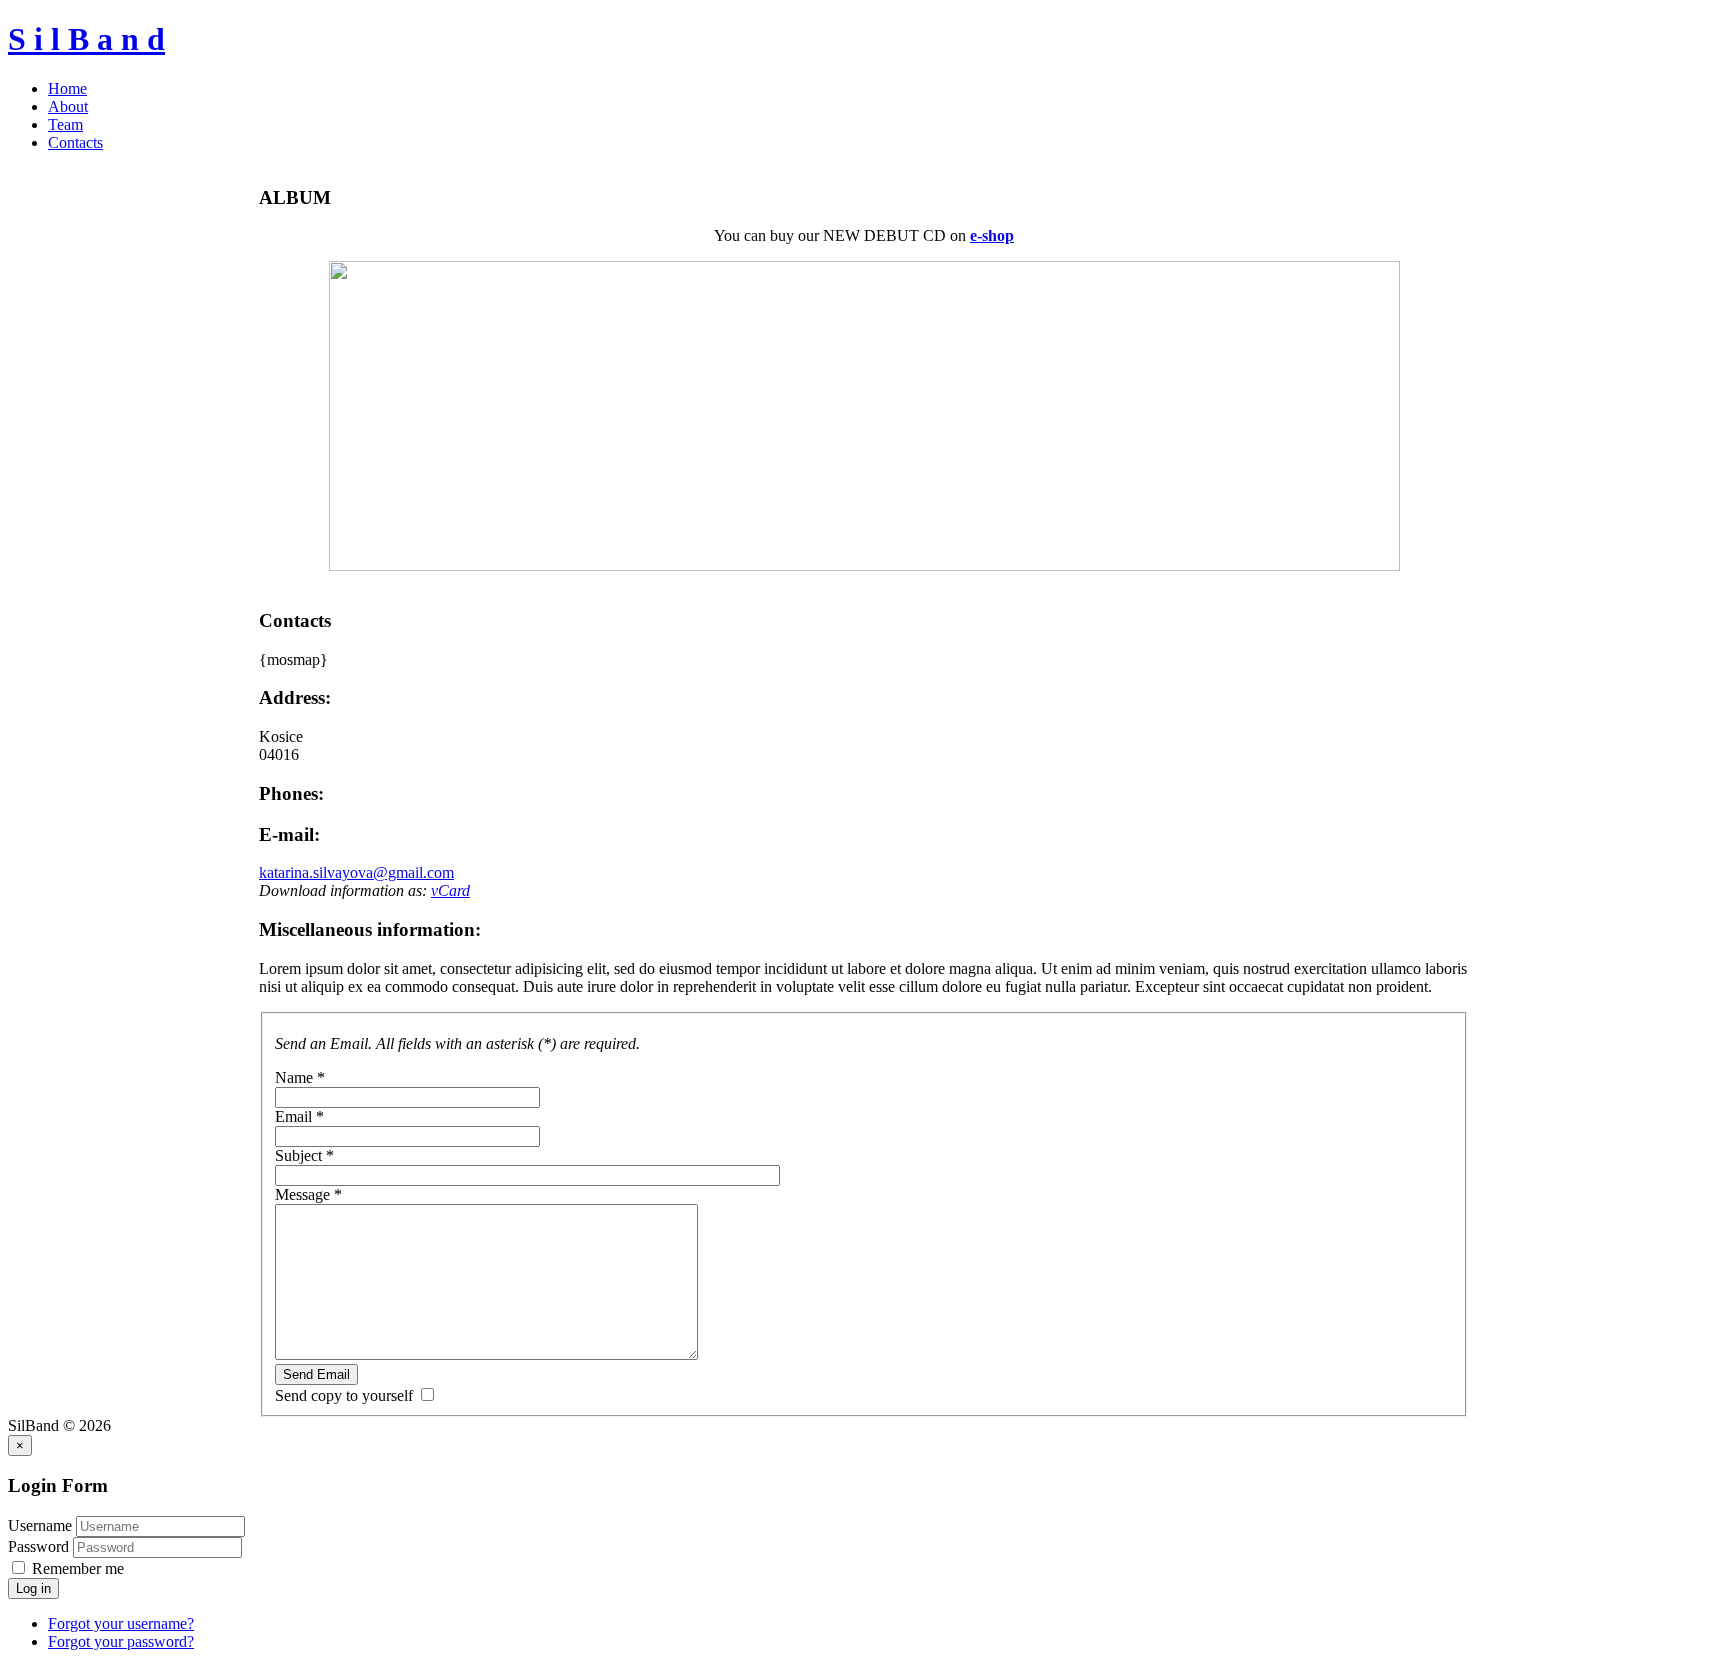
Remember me (76, 1568)
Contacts (75, 142)
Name (300, 1077)
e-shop (992, 235)
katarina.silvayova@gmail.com (356, 872)
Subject (304, 1155)
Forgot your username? (121, 1623)
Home (67, 88)
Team (65, 124)
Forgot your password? (121, 1641)
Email (299, 1116)
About (68, 106)
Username (40, 1525)
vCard (450, 890)
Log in (33, 1588)
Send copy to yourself (344, 1395)
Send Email (316, 1374)
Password (40, 1546)
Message (308, 1194)
